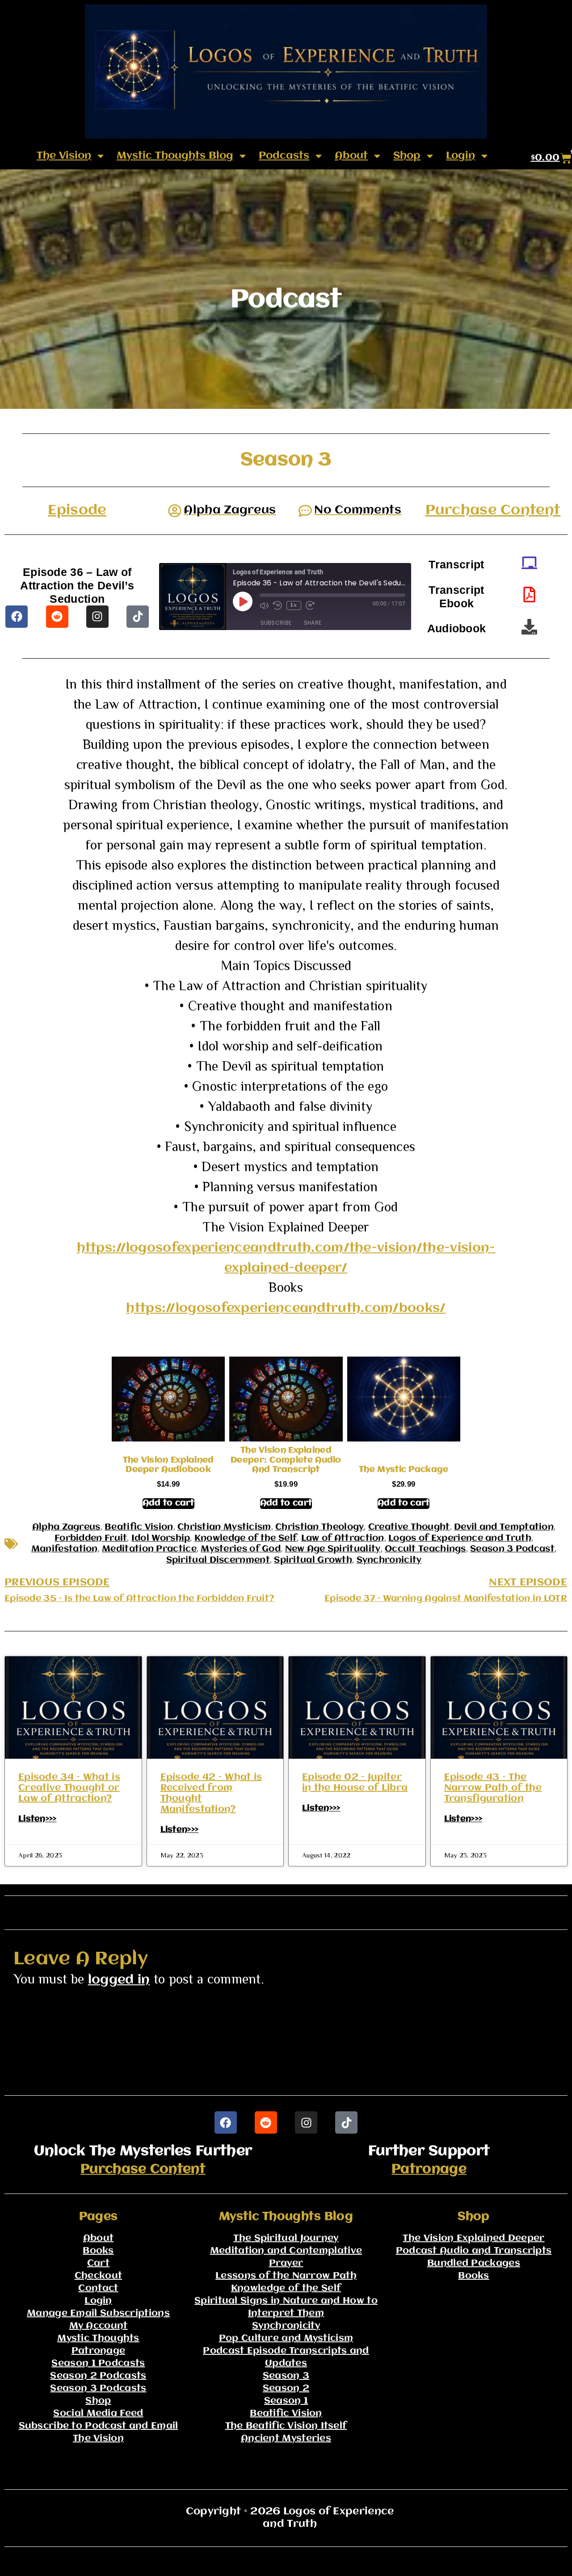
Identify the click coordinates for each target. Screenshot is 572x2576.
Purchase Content (493, 511)
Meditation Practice (149, 1549)
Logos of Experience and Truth (460, 1538)
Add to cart (168, 1503)
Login (461, 156)
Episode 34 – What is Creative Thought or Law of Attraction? (69, 1788)
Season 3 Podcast (512, 1549)
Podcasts (284, 156)
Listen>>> (38, 1819)
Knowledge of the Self (246, 1538)
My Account (99, 2326)
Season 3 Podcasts (98, 2389)
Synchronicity (389, 1560)
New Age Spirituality (333, 1549)
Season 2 (286, 2389)
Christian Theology (320, 1527)
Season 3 (286, 2376)
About (351, 156)
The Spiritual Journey (286, 2238)
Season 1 (286, 2401)
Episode (77, 511)
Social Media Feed (98, 2414)
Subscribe (276, 623)
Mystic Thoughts (98, 2339)
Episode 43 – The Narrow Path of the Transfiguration (493, 1788)
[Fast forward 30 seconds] (310, 605)
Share (313, 623)
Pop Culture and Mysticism (286, 2339)
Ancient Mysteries (286, 2439)
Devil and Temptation (504, 1527)
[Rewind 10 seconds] (278, 605)
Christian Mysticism (224, 1527)
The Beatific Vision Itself (286, 2426)
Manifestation (65, 1549)
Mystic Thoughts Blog (175, 156)
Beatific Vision (139, 1527)
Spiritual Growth (313, 1560)
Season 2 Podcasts (98, 2376)
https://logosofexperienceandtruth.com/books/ (286, 1309)
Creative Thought (409, 1527)
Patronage (429, 2169)
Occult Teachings (425, 1549)
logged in (119, 1980)
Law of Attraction (343, 1538)
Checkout (98, 2276)
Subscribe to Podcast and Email (99, 2426)
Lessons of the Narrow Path (286, 2276)
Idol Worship (161, 1538)
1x (294, 605)
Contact (98, 2288)
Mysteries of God (241, 1549)
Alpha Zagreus (66, 1527)
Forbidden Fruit (91, 1538)
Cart (98, 2263)
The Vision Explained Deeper (473, 2238)
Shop (407, 156)
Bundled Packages (474, 2263)
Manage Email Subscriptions (98, 2313)
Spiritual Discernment (218, 1560)
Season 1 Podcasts (98, 2364)
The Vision (64, 156)
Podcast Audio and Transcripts (474, 2251)
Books (98, 2251)
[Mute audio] (264, 605)
